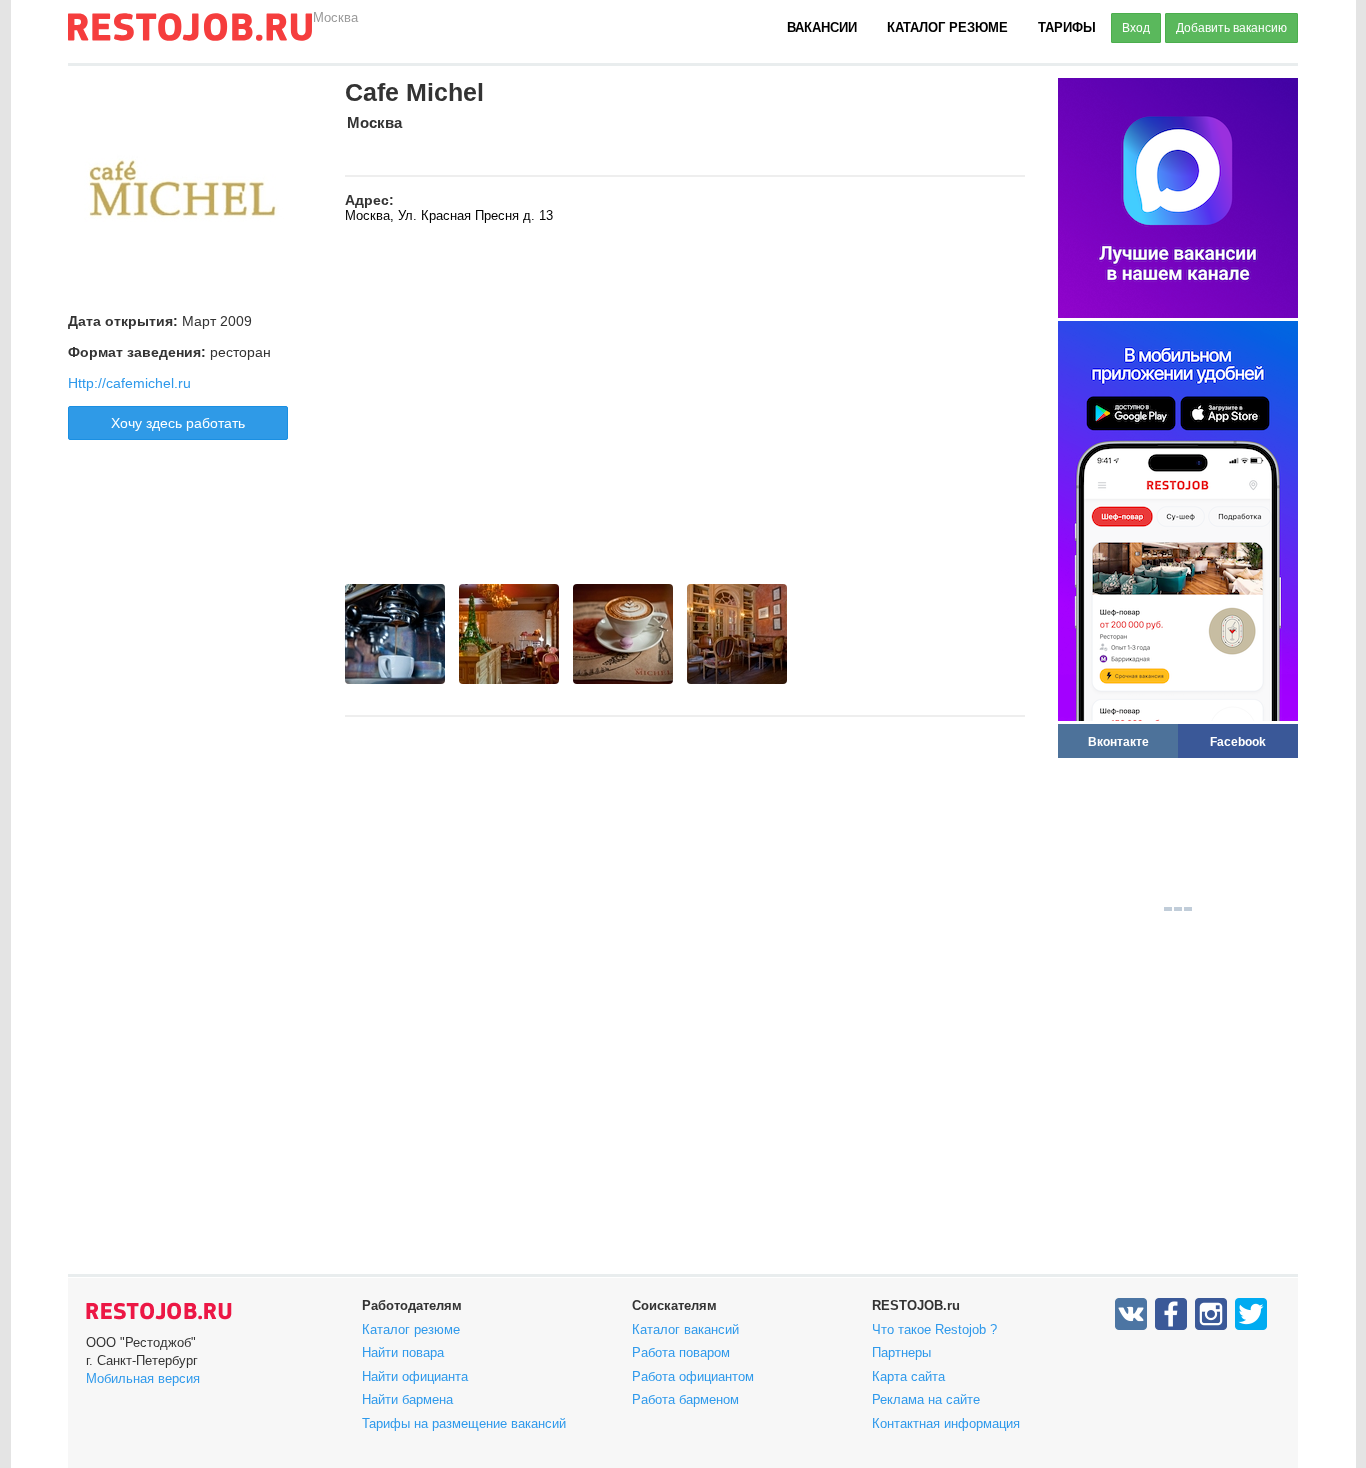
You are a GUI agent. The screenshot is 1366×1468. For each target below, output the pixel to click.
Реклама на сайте (926, 1399)
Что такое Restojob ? (934, 1329)
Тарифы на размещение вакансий (464, 1423)
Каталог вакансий (685, 1329)
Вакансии (822, 27)
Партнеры (901, 1352)
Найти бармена (407, 1399)
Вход (1136, 28)
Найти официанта (415, 1376)
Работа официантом (693, 1376)
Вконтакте (1118, 741)
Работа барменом (685, 1399)
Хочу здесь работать (178, 423)
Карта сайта (908, 1376)
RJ (190, 35)
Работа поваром (681, 1352)
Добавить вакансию (1231, 28)
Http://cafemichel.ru (129, 383)
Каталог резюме (947, 27)
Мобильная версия (143, 1378)
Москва (335, 17)
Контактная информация (946, 1423)
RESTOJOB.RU (159, 1311)
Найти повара (403, 1352)
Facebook (1238, 741)
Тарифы (1067, 27)
